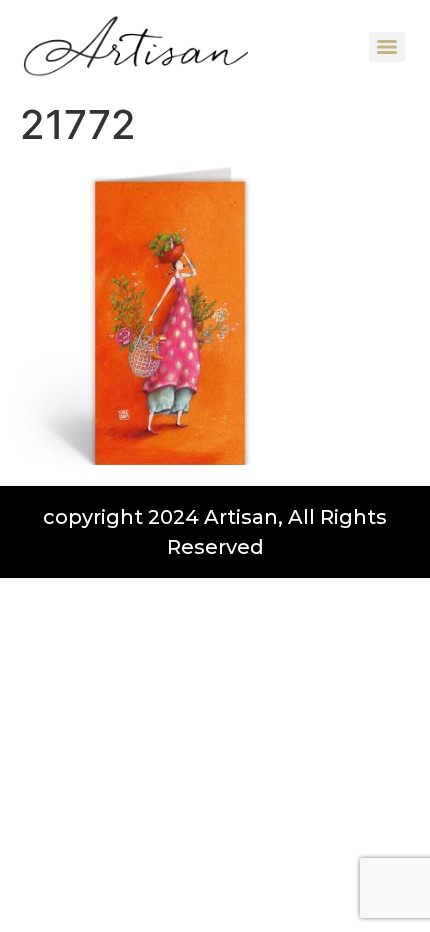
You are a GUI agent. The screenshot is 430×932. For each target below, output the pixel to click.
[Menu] (387, 47)
